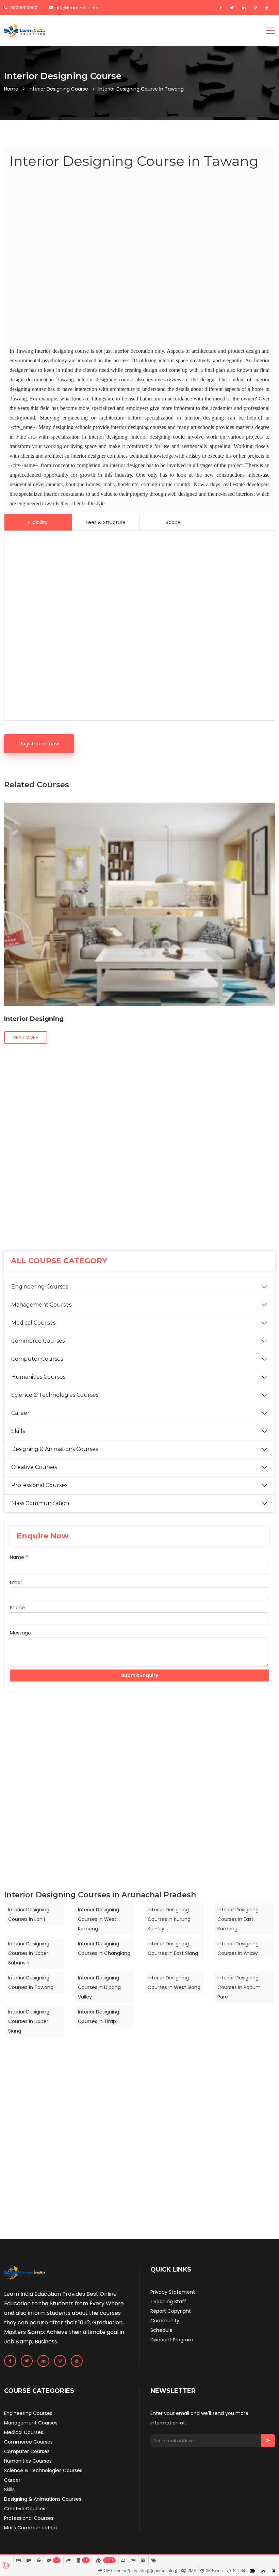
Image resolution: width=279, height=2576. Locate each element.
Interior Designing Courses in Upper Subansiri (29, 1953)
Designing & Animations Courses (55, 1449)
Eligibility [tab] (38, 522)
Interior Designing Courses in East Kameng (238, 1919)
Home (11, 89)
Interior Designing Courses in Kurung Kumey (169, 1919)
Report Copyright (171, 2311)
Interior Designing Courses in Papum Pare (239, 1987)
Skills (18, 1431)
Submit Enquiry (140, 1675)
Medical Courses (33, 1323)
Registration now (39, 744)
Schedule (161, 2330)
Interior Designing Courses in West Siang (174, 1982)
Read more (26, 1037)
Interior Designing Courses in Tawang (31, 1982)
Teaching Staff (168, 2302)
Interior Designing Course (58, 89)
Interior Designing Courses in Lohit (29, 1914)
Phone (17, 1608)
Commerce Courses (38, 1341)
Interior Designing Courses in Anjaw (238, 1948)
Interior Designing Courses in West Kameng (99, 1919)
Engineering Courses (40, 1287)
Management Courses (41, 1305)
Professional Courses (39, 1485)
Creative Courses (34, 1467)
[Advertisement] (139, 259)
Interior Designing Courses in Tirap (99, 2017)
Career (20, 1413)
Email (16, 1582)
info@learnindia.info (77, 8)
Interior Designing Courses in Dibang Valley (99, 1987)
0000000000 (23, 8)
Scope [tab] (173, 522)
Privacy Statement (173, 2292)
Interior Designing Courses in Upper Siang (29, 2021)
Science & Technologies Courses (55, 1395)
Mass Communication (40, 1503)
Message (20, 1633)
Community (165, 2321)
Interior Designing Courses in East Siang (173, 1948)
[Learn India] (24, 31)
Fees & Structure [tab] (106, 522)
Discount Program (172, 2340)
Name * (19, 1557)
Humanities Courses (38, 1377)
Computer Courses (37, 1359)
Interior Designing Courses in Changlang (104, 1948)
